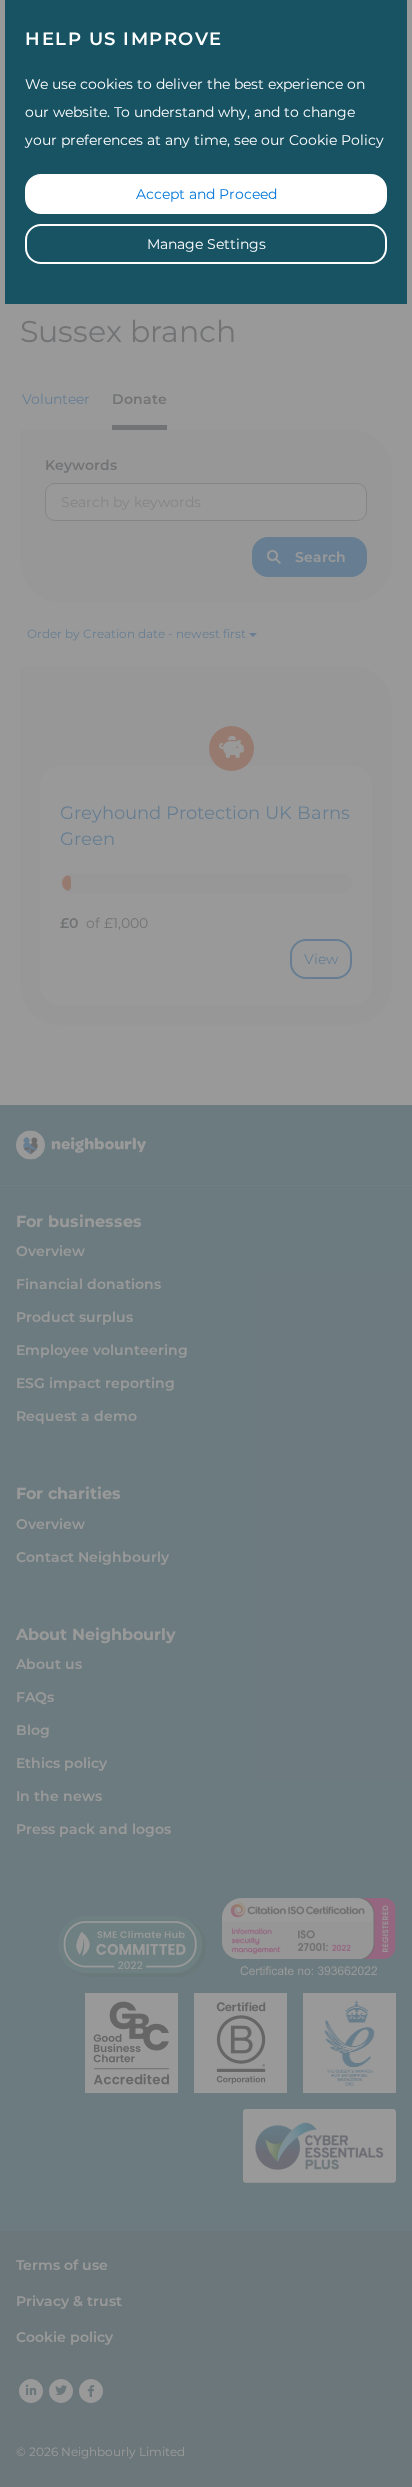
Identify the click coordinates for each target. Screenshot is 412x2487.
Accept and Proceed (206, 194)
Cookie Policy (336, 140)
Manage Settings (206, 244)
